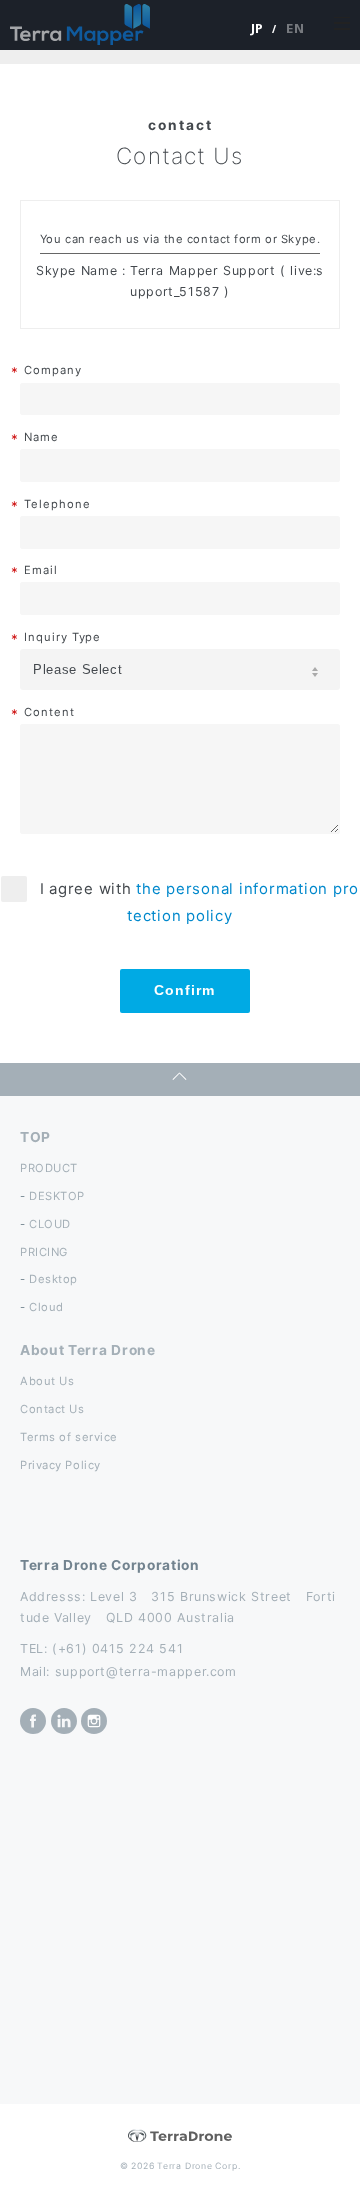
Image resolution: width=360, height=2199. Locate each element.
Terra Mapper (80, 25)
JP (257, 28)
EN (295, 28)
